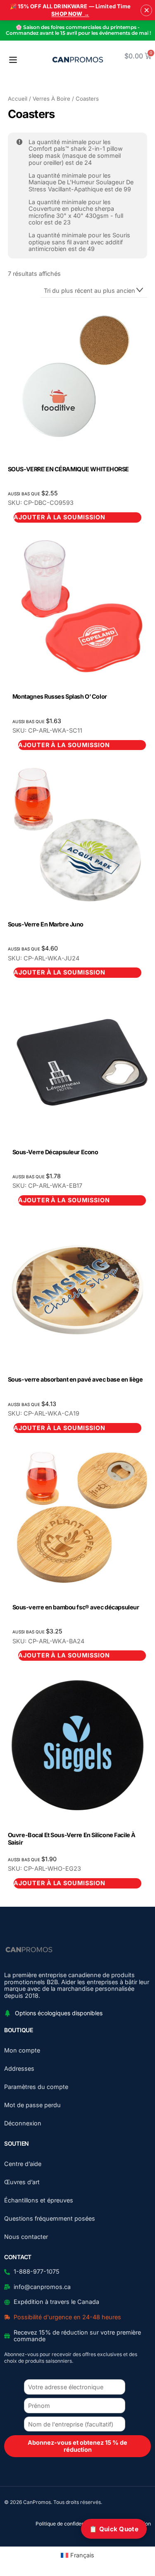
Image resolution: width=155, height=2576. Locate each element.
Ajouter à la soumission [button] (60, 517)
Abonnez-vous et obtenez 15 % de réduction (77, 2446)
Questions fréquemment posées (50, 2218)
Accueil (18, 99)
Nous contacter (26, 2237)
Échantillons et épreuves (39, 2200)
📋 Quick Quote (114, 2529)
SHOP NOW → (70, 14)
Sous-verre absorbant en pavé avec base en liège (75, 1379)
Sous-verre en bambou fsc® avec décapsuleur (76, 1607)
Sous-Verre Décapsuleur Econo (55, 1152)
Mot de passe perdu (32, 2105)
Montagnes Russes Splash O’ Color (60, 696)
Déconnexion (23, 2123)
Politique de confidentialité (66, 2524)
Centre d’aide (23, 2164)
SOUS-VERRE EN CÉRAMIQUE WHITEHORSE (68, 469)
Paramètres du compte (36, 2087)
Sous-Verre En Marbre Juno (46, 924)
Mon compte (22, 2050)
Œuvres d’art (22, 2182)
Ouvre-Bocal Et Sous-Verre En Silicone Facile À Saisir (72, 1839)
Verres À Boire (51, 99)
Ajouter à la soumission (64, 745)
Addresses (19, 2068)
